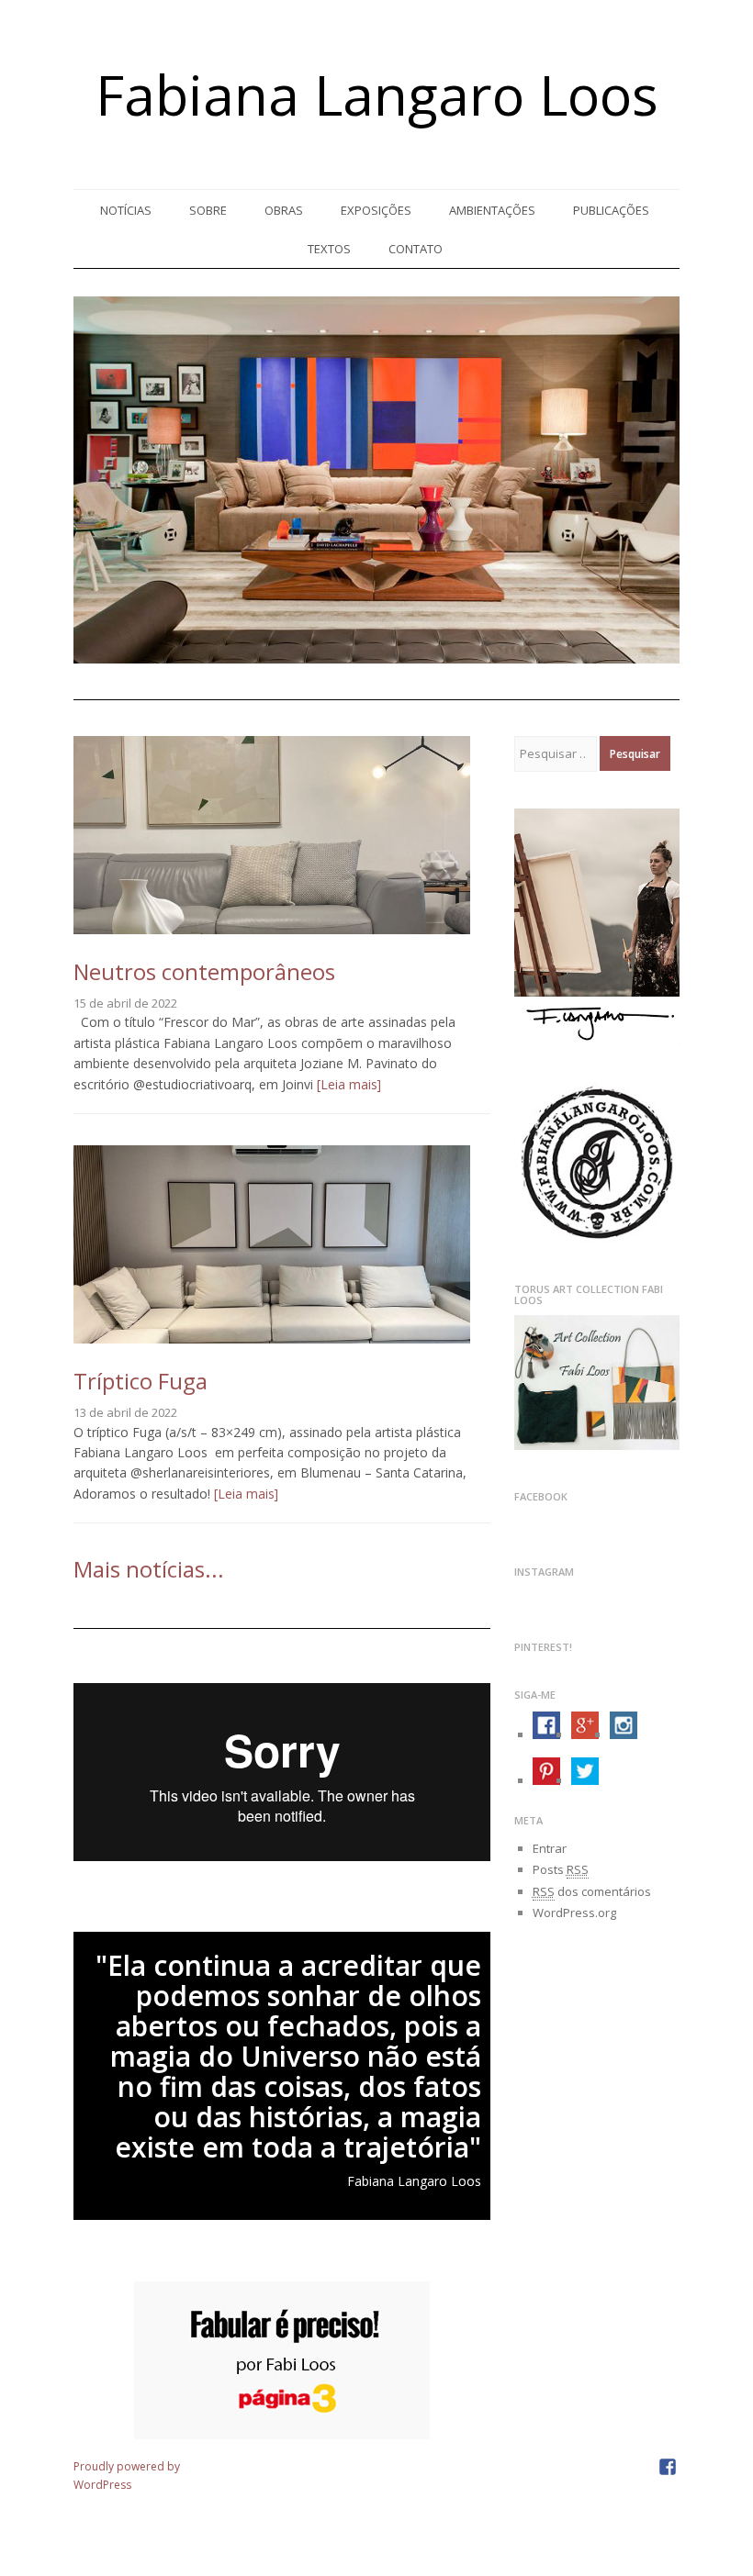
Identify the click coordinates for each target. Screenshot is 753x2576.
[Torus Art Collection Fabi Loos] (597, 1445)
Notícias (126, 210)
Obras (284, 210)
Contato (416, 249)
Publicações (611, 210)
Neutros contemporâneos (204, 971)
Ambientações (492, 210)
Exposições (376, 210)
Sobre (208, 210)
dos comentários (592, 1891)
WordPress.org (574, 1912)
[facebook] (668, 2466)
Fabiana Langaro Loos (377, 95)
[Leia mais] (347, 1084)
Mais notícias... (149, 1569)
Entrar (550, 1848)
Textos (329, 249)
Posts (561, 1869)
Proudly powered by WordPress (127, 2476)
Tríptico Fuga (140, 1381)
